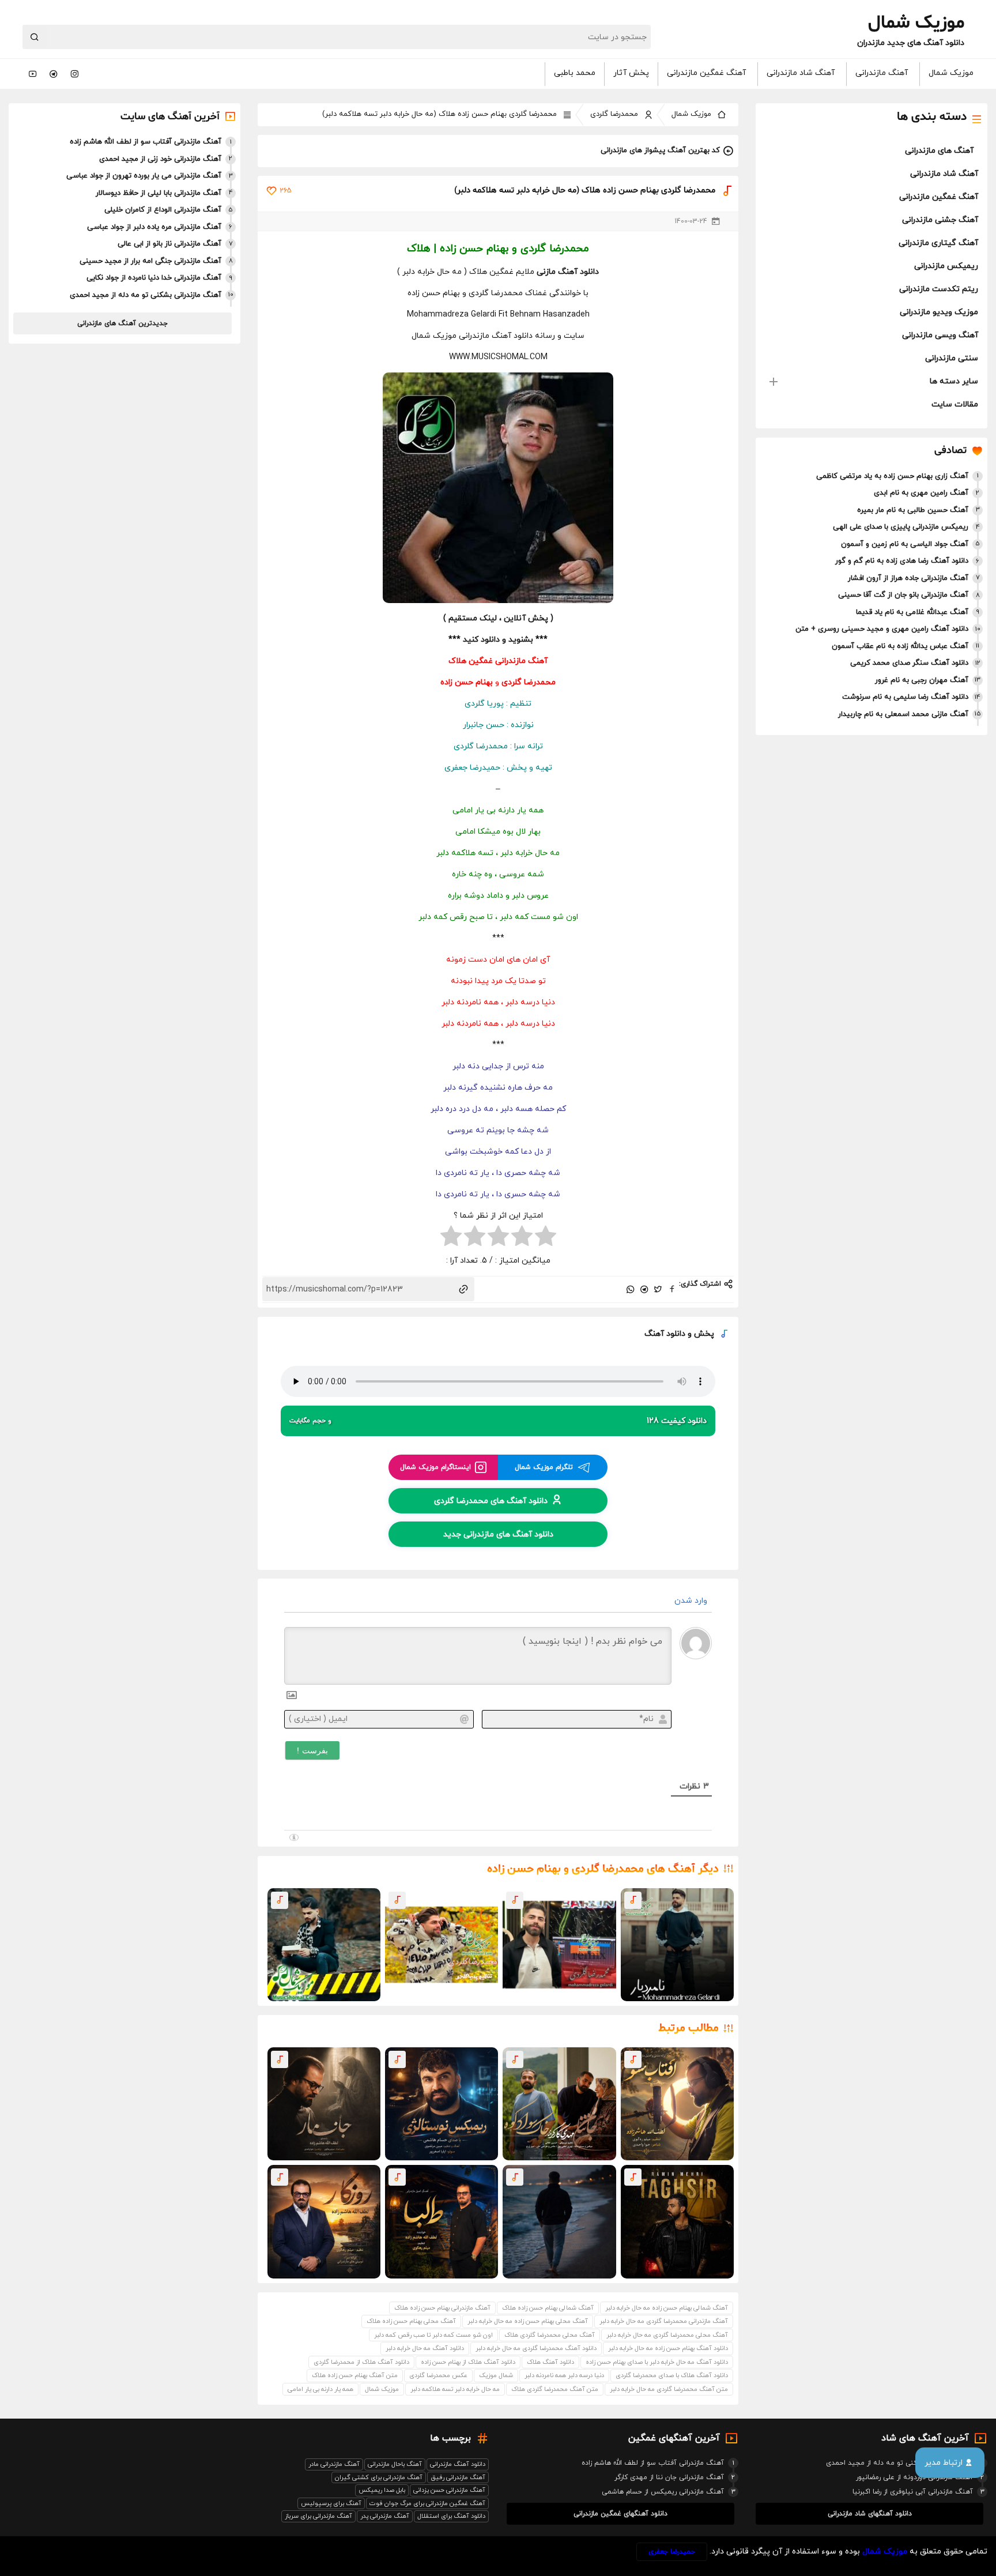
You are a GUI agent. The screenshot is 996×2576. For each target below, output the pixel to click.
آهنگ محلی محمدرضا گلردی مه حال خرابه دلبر (667, 2335)
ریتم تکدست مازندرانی (939, 289)
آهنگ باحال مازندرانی (395, 2464)
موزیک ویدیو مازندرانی (939, 312)
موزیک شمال (951, 73)
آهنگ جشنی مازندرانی (940, 220)
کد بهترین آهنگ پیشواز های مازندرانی (660, 150)
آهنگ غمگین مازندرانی (706, 73)
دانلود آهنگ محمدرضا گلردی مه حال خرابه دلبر (536, 2348)
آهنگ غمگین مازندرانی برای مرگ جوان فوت (427, 2503)
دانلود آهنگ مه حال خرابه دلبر (425, 2348)
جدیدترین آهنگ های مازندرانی (122, 323)
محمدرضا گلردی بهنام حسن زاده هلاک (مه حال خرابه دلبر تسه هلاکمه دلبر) (439, 114)
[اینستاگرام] (74, 74)
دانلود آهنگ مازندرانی (458, 2464)
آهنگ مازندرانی (882, 73)
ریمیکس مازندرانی (946, 266)
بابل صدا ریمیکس (382, 2490)
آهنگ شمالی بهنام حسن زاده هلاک (548, 2308)
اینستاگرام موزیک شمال (435, 1467)
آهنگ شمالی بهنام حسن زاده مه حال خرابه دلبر (667, 2308)
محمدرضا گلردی (614, 114)
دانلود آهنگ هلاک (550, 2362)
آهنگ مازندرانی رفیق (458, 2477)
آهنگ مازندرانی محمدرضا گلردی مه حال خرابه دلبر (664, 2321)
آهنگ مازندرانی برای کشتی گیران (379, 2477)
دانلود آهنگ (665, 1334)
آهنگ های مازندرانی (939, 151)
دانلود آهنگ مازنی (568, 272)
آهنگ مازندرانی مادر (334, 2464)
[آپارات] (33, 74)
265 (286, 191)
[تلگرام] (54, 74)
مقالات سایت (955, 404)
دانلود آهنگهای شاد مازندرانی (870, 2514)
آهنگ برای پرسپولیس (331, 2503)
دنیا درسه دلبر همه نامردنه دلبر (564, 2375)
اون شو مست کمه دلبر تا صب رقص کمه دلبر (433, 2335)
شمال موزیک (496, 2375)
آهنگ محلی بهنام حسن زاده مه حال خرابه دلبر (528, 2321)
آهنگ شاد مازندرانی (801, 73)
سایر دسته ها (954, 381)
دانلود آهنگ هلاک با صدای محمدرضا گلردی (672, 2375)
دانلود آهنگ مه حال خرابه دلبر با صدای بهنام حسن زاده (657, 2362)
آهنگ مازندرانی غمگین (508, 661)
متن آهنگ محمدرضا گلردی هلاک (555, 2389)
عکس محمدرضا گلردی (438, 2375)
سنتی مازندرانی (952, 358)
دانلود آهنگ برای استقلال (451, 2516)
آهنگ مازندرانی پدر (385, 2516)
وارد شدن (692, 1601)
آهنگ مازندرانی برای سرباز (318, 2516)
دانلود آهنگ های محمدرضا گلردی (491, 1500)
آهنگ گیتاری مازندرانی (938, 243)
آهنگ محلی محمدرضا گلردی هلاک (550, 2335)
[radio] (546, 1238)
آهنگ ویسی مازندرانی (940, 335)
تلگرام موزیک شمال (544, 1467)
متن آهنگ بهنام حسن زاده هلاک (355, 2375)
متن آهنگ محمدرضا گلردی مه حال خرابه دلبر (669, 2389)
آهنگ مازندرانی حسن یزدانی (449, 2490)
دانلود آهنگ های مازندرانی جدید (498, 1534)
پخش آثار (631, 73)
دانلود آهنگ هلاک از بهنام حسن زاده (468, 2362)
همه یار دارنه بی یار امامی (320, 2389)
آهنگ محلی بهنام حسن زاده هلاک (411, 2321)
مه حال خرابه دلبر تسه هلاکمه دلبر (455, 2389)
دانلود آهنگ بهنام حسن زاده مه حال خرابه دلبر (668, 2348)
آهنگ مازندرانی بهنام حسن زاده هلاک (442, 2308)
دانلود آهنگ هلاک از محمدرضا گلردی (361, 2362)
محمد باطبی (575, 73)
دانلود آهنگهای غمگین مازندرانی (620, 2514)
